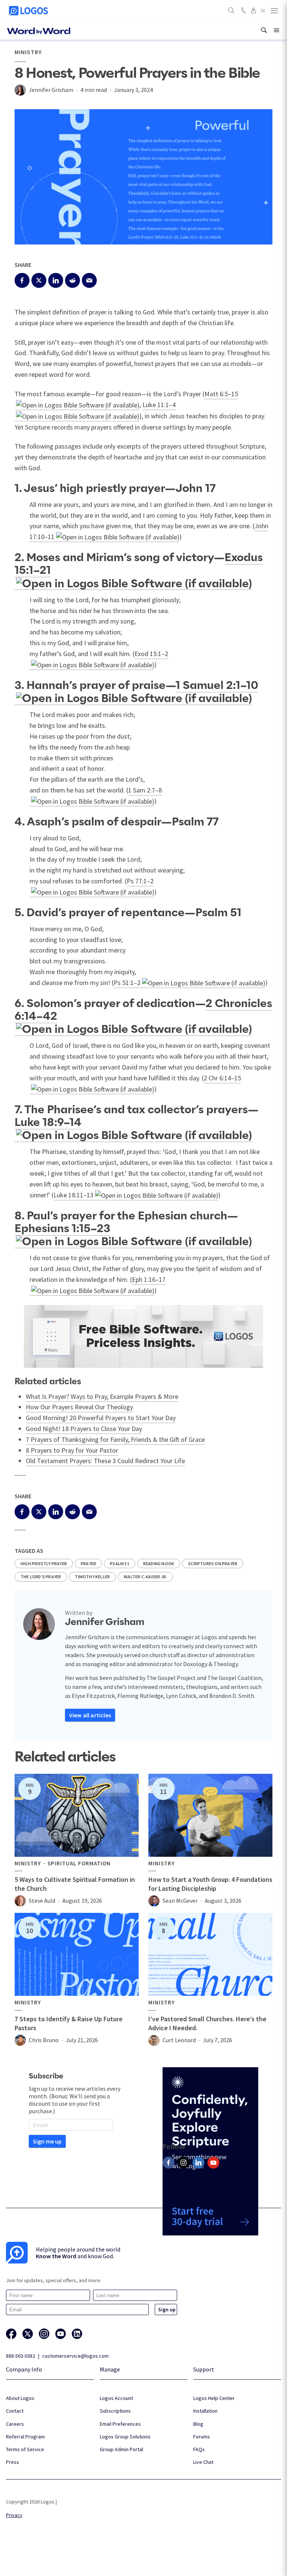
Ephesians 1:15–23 (62, 1229)
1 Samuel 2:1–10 (217, 686)
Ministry (28, 52)
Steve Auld (42, 1901)
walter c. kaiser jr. (145, 1577)
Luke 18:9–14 (48, 1123)
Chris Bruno (44, 2040)
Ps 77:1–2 (140, 881)
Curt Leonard (179, 2040)
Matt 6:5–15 (221, 394)
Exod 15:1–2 (151, 654)
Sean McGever (180, 1901)
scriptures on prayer (213, 1564)
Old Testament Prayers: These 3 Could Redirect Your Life (105, 1461)
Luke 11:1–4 (159, 405)
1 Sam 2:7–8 (145, 790)
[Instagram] (183, 2163)
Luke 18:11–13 (73, 1195)
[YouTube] (213, 2163)
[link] (264, 30)
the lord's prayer (41, 1577)
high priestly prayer (44, 1564)
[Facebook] (169, 2163)
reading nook (159, 1564)
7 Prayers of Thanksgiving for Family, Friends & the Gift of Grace (115, 1439)
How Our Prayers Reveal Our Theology (79, 1407)
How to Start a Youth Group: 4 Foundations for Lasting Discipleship (210, 1884)
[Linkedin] (198, 2163)
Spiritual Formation (79, 1863)
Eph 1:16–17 (149, 1279)
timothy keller (92, 1577)
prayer (88, 1564)
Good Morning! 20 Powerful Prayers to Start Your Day (101, 1418)
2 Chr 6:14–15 (222, 1078)
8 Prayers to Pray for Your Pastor (72, 1450)
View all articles (90, 1715)
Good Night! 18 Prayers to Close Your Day (84, 1429)
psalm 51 (120, 1564)
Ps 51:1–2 (127, 983)
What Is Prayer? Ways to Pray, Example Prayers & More (102, 1396)
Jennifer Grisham (51, 90)
